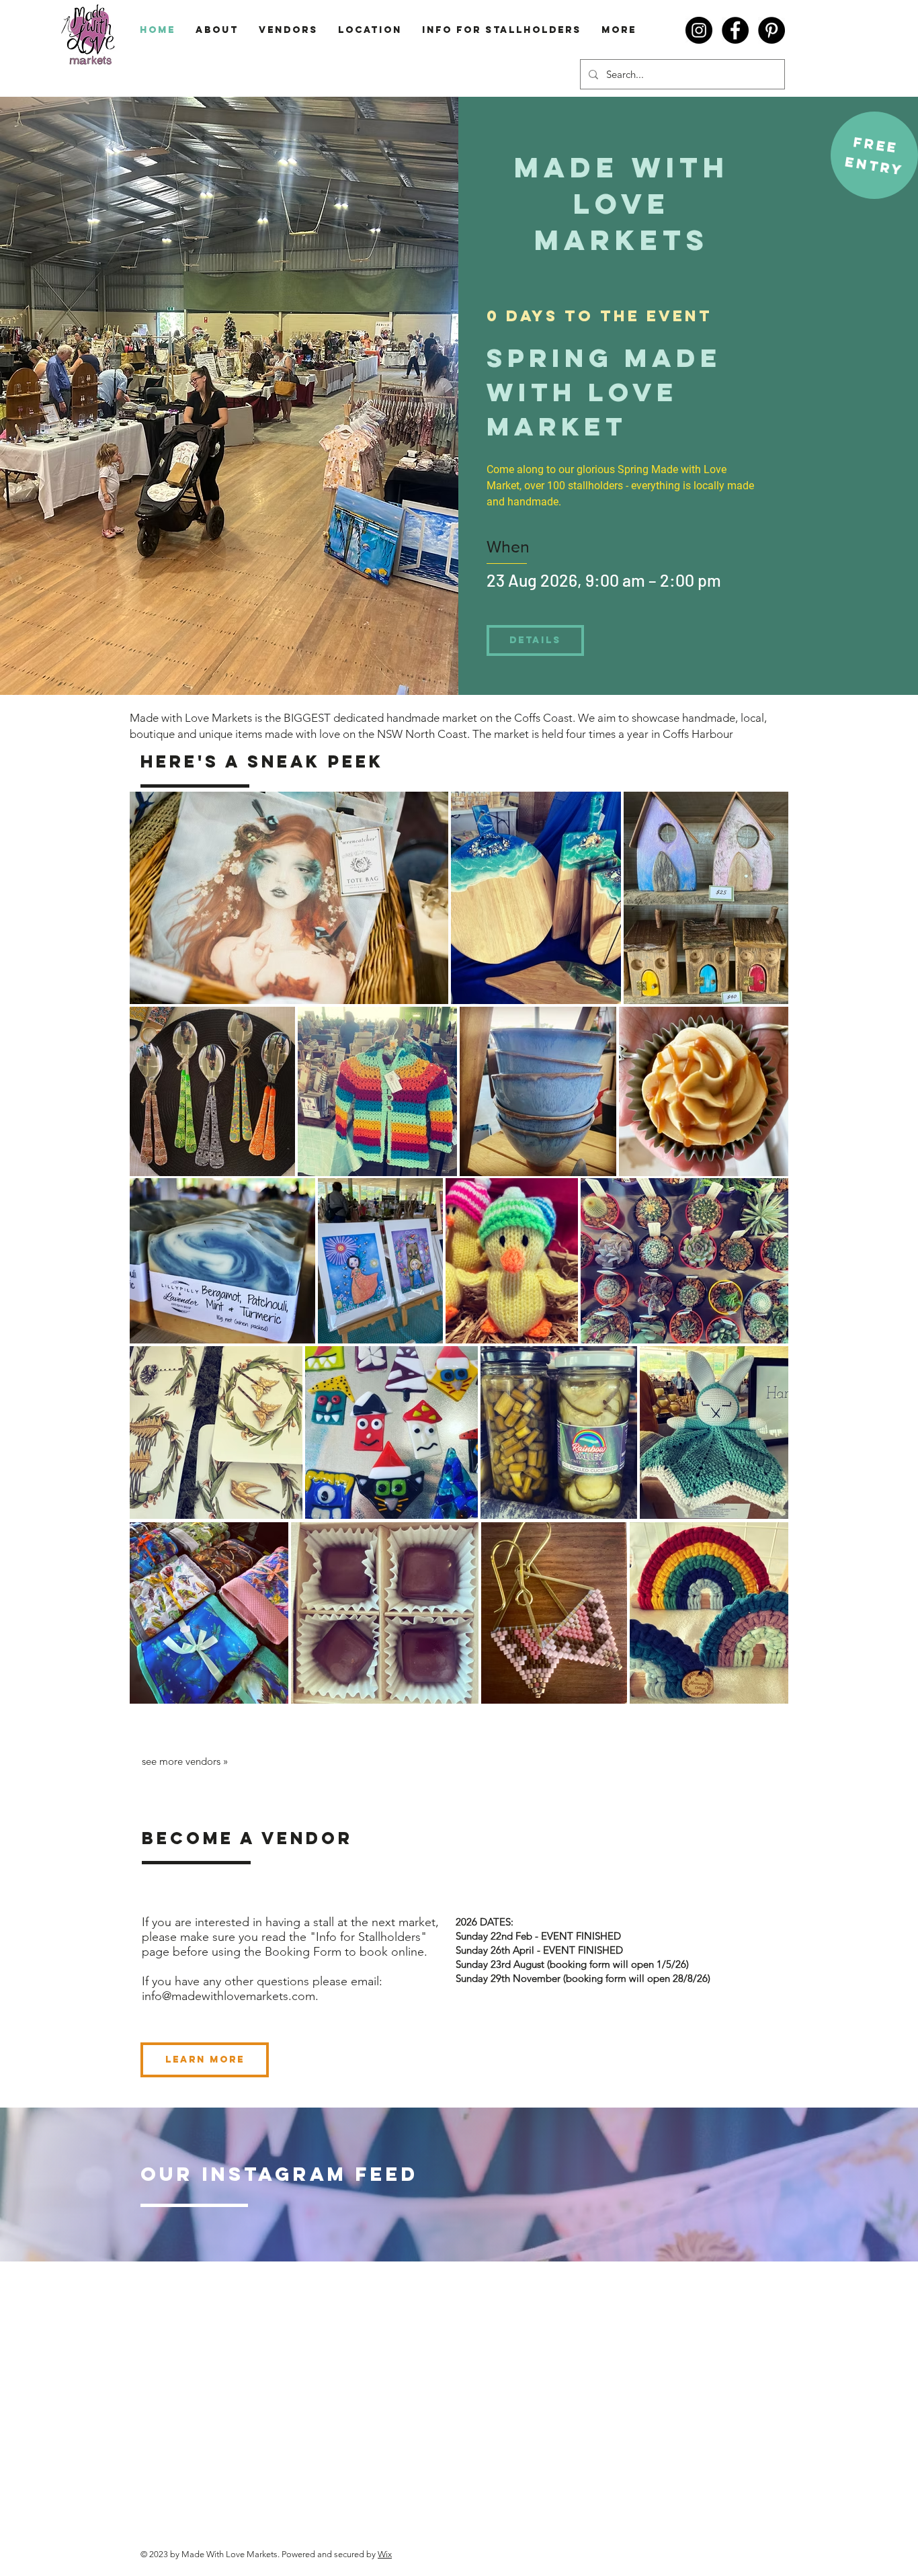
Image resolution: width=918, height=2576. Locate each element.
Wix (385, 2554)
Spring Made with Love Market (610, 392)
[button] (876, 145)
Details (535, 640)
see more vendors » (185, 1761)
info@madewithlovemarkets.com (228, 1996)
